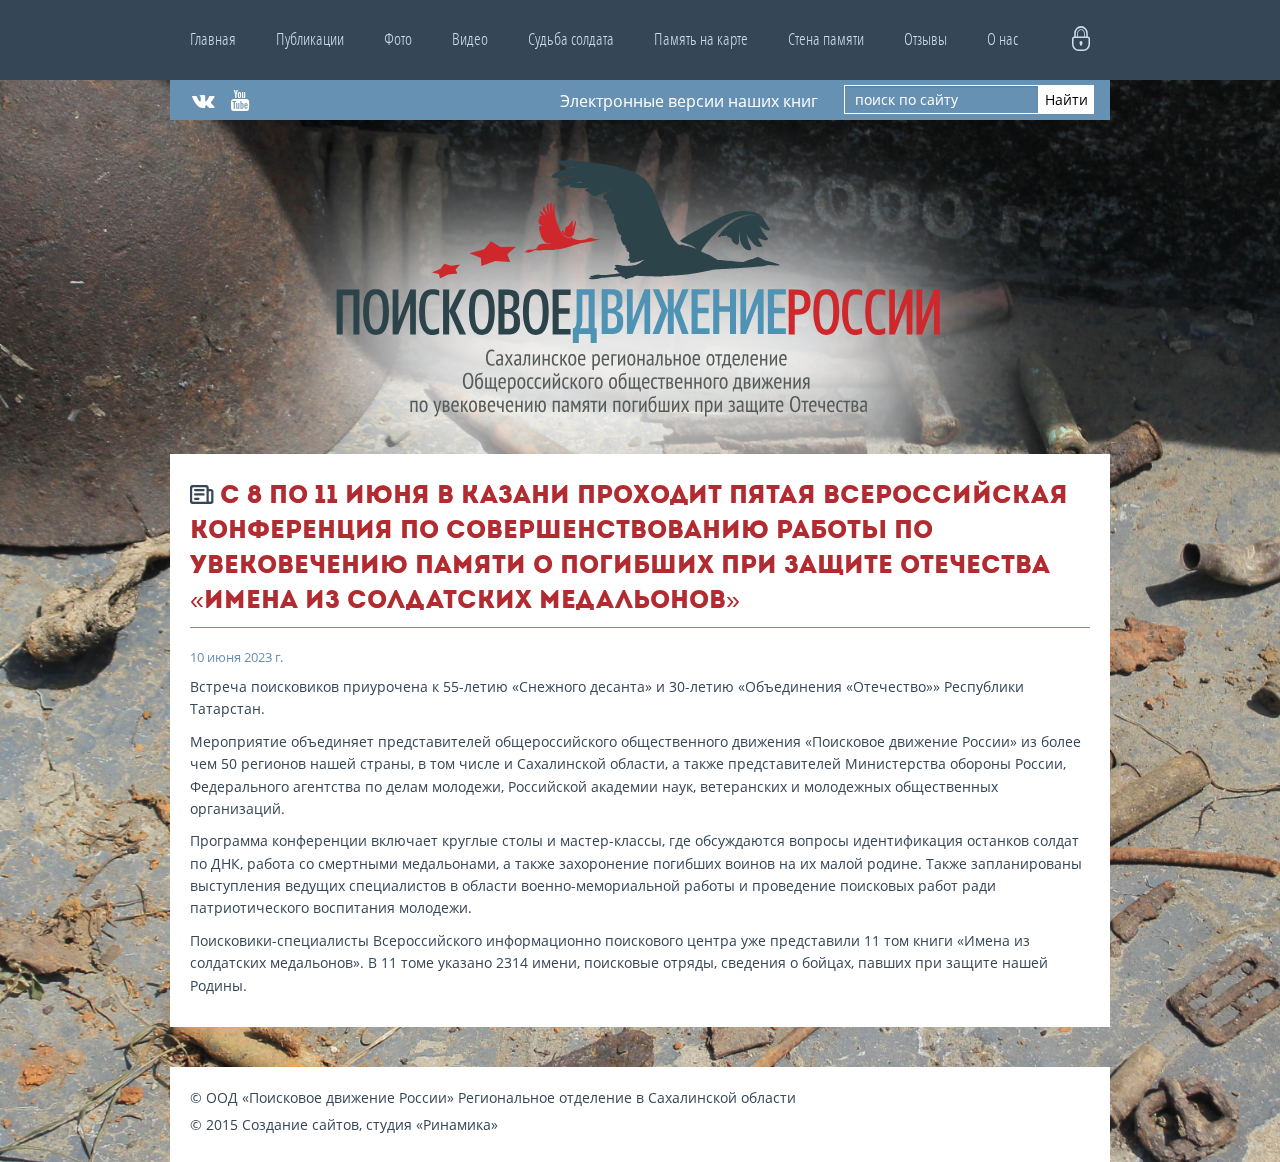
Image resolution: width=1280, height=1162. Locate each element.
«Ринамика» (457, 1124)
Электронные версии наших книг (689, 100)
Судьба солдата (571, 39)
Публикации (310, 39)
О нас (1002, 39)
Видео (470, 39)
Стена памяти (826, 39)
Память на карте (701, 39)
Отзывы (925, 39)
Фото (398, 39)
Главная (213, 39)
